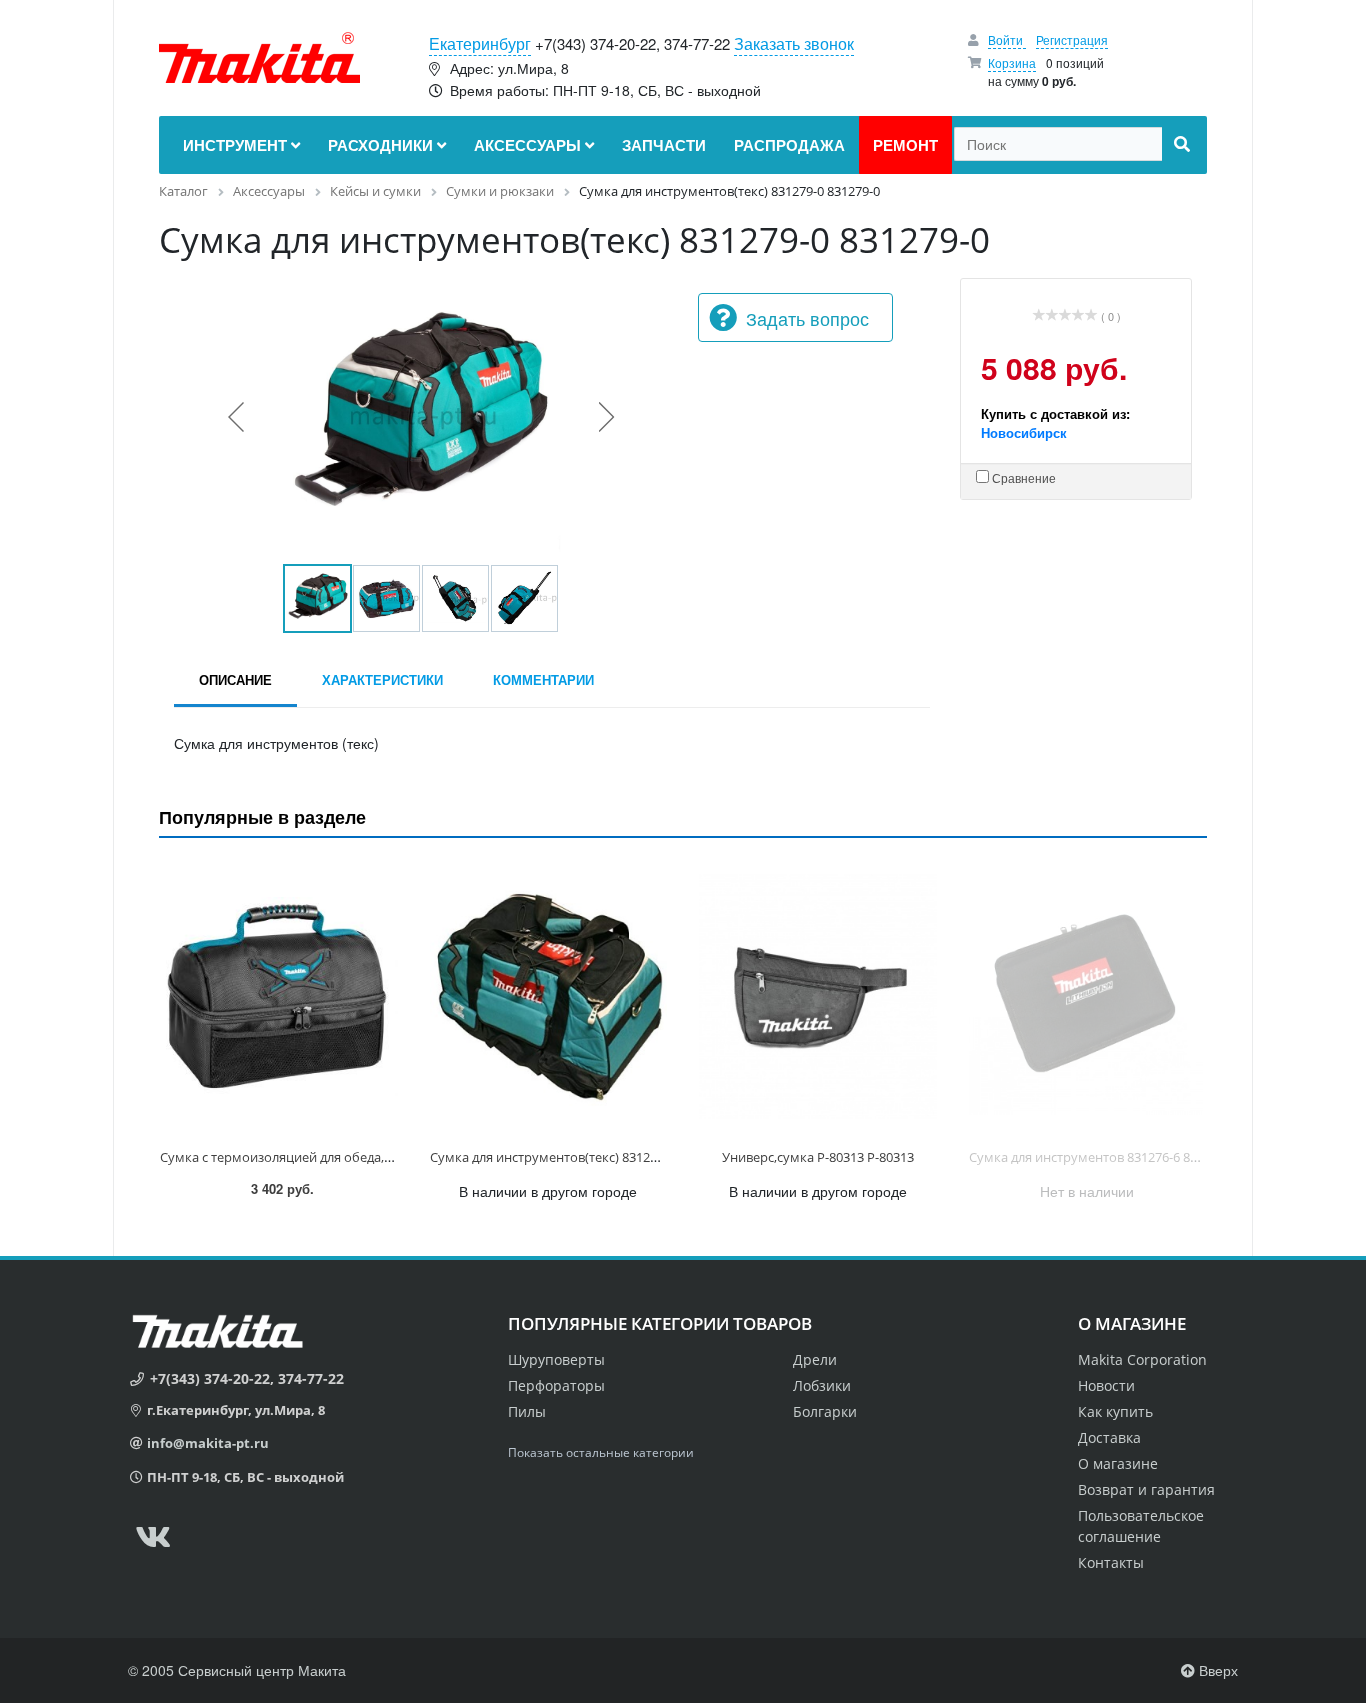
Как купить (1115, 1411)
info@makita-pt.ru (208, 1443)
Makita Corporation (1142, 1359)
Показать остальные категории (601, 1452)
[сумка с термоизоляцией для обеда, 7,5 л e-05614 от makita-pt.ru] (279, 997)
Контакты (1111, 1562)
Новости (1106, 1385)
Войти (1007, 39)
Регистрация (1072, 39)
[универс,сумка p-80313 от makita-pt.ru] (818, 997)
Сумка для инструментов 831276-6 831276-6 (1102, 1157)
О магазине (1118, 1463)
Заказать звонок (794, 43)
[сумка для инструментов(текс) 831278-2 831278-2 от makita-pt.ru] (549, 997)
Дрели (815, 1359)
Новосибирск (1024, 432)
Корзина (1012, 62)
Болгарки (825, 1411)
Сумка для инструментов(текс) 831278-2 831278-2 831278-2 (608, 1157)
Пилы (527, 1411)
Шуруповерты (556, 1359)
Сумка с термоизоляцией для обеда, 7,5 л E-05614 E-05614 (336, 1157)
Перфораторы (556, 1385)
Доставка (1109, 1437)
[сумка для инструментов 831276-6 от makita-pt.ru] (1088, 997)
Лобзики (822, 1385)
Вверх (1216, 1670)
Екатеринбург (480, 43)
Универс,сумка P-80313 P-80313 (818, 1157)
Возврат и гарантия (1146, 1489)
